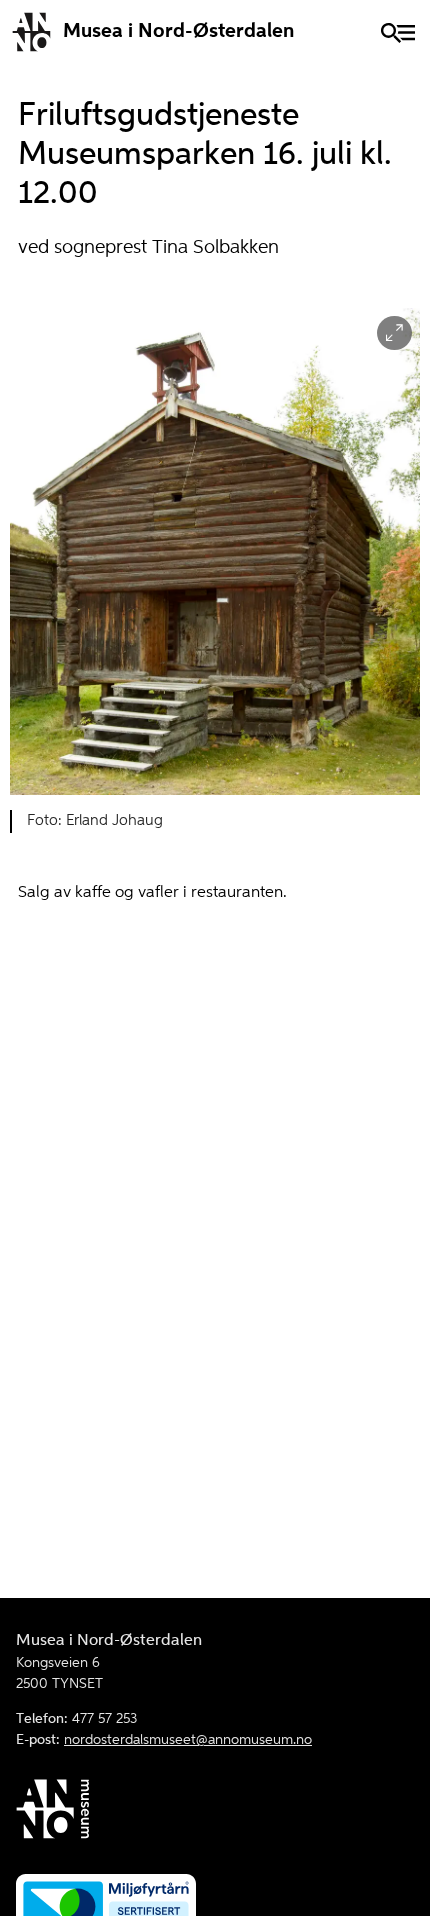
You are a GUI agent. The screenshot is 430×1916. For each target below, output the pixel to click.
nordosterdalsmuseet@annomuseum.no (188, 1740)
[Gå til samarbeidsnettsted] (215, 1812)
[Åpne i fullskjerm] (394, 333)
